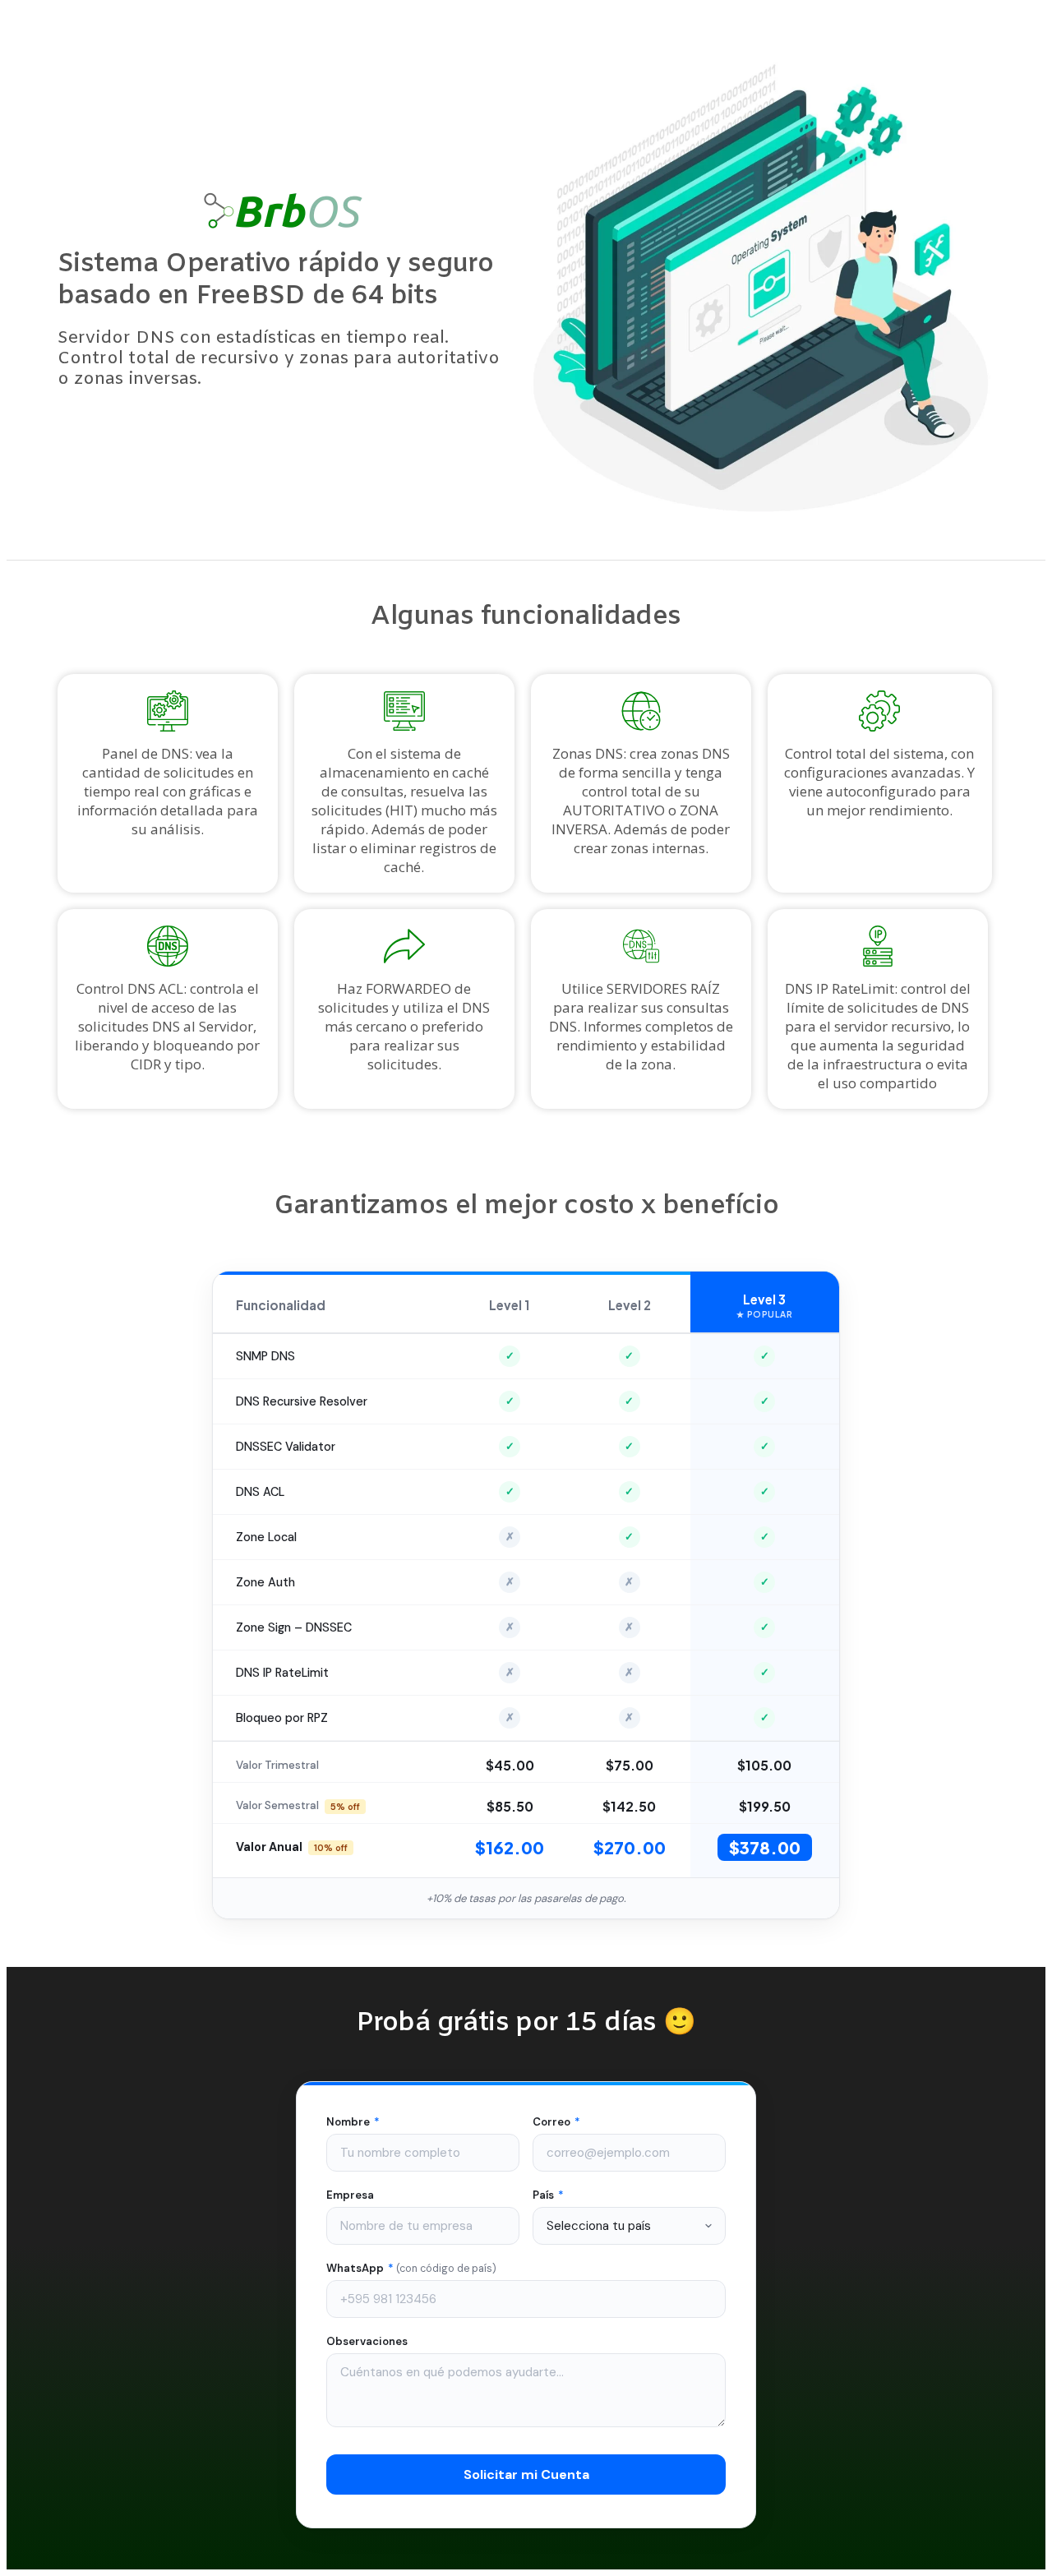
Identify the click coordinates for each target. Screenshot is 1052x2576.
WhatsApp (411, 2268)
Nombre (353, 2122)
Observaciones (367, 2341)
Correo (556, 2122)
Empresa (350, 2195)
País (548, 2195)
